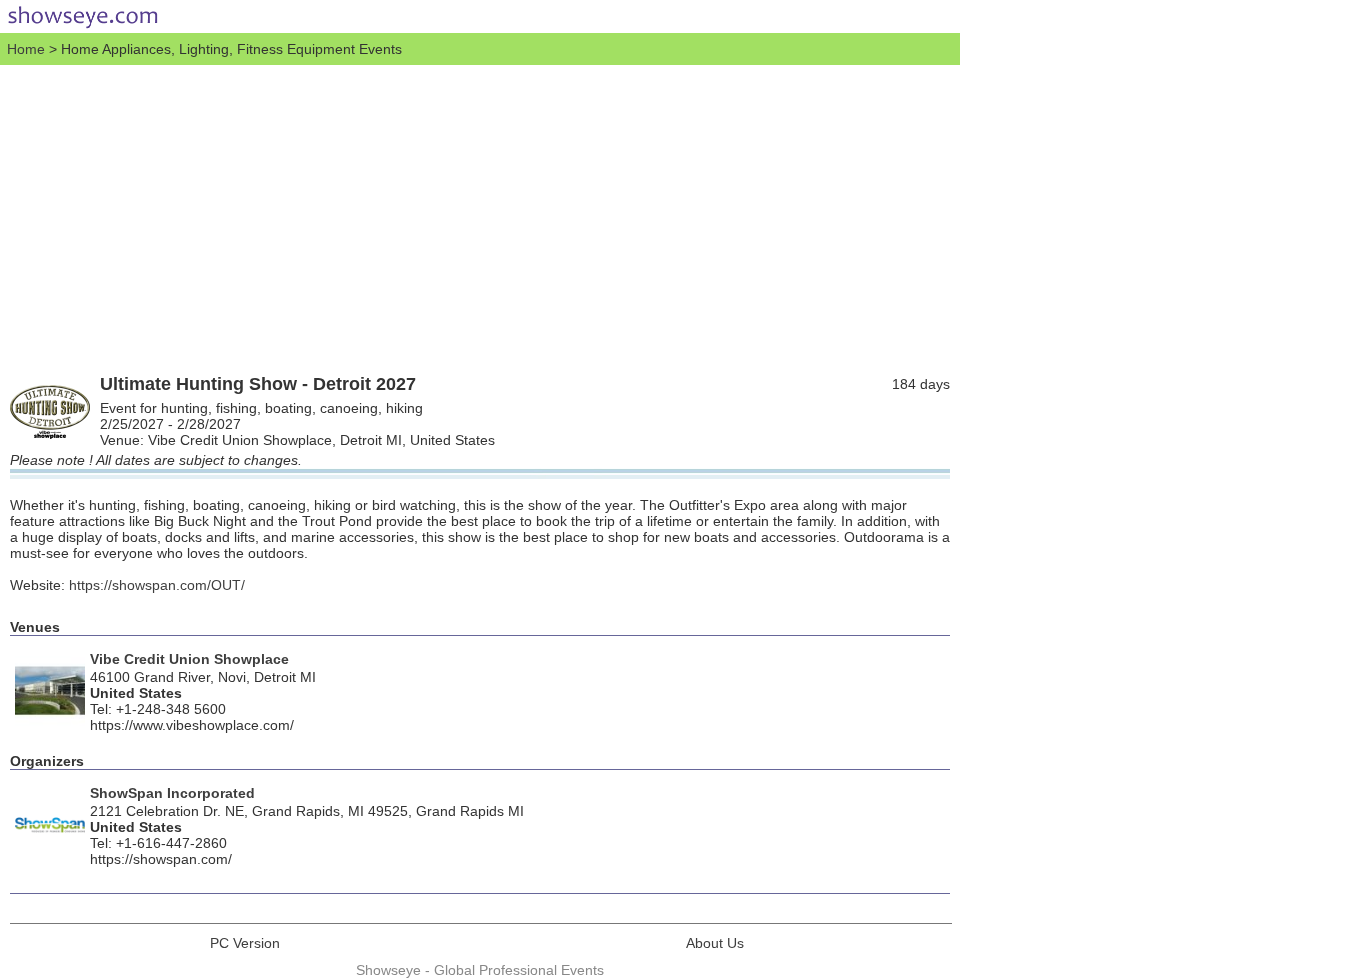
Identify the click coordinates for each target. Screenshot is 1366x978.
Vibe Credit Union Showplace (189, 659)
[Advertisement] (480, 215)
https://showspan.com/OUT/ (157, 585)
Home (26, 49)
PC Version (245, 943)
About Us (715, 943)
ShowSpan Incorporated (172, 793)
